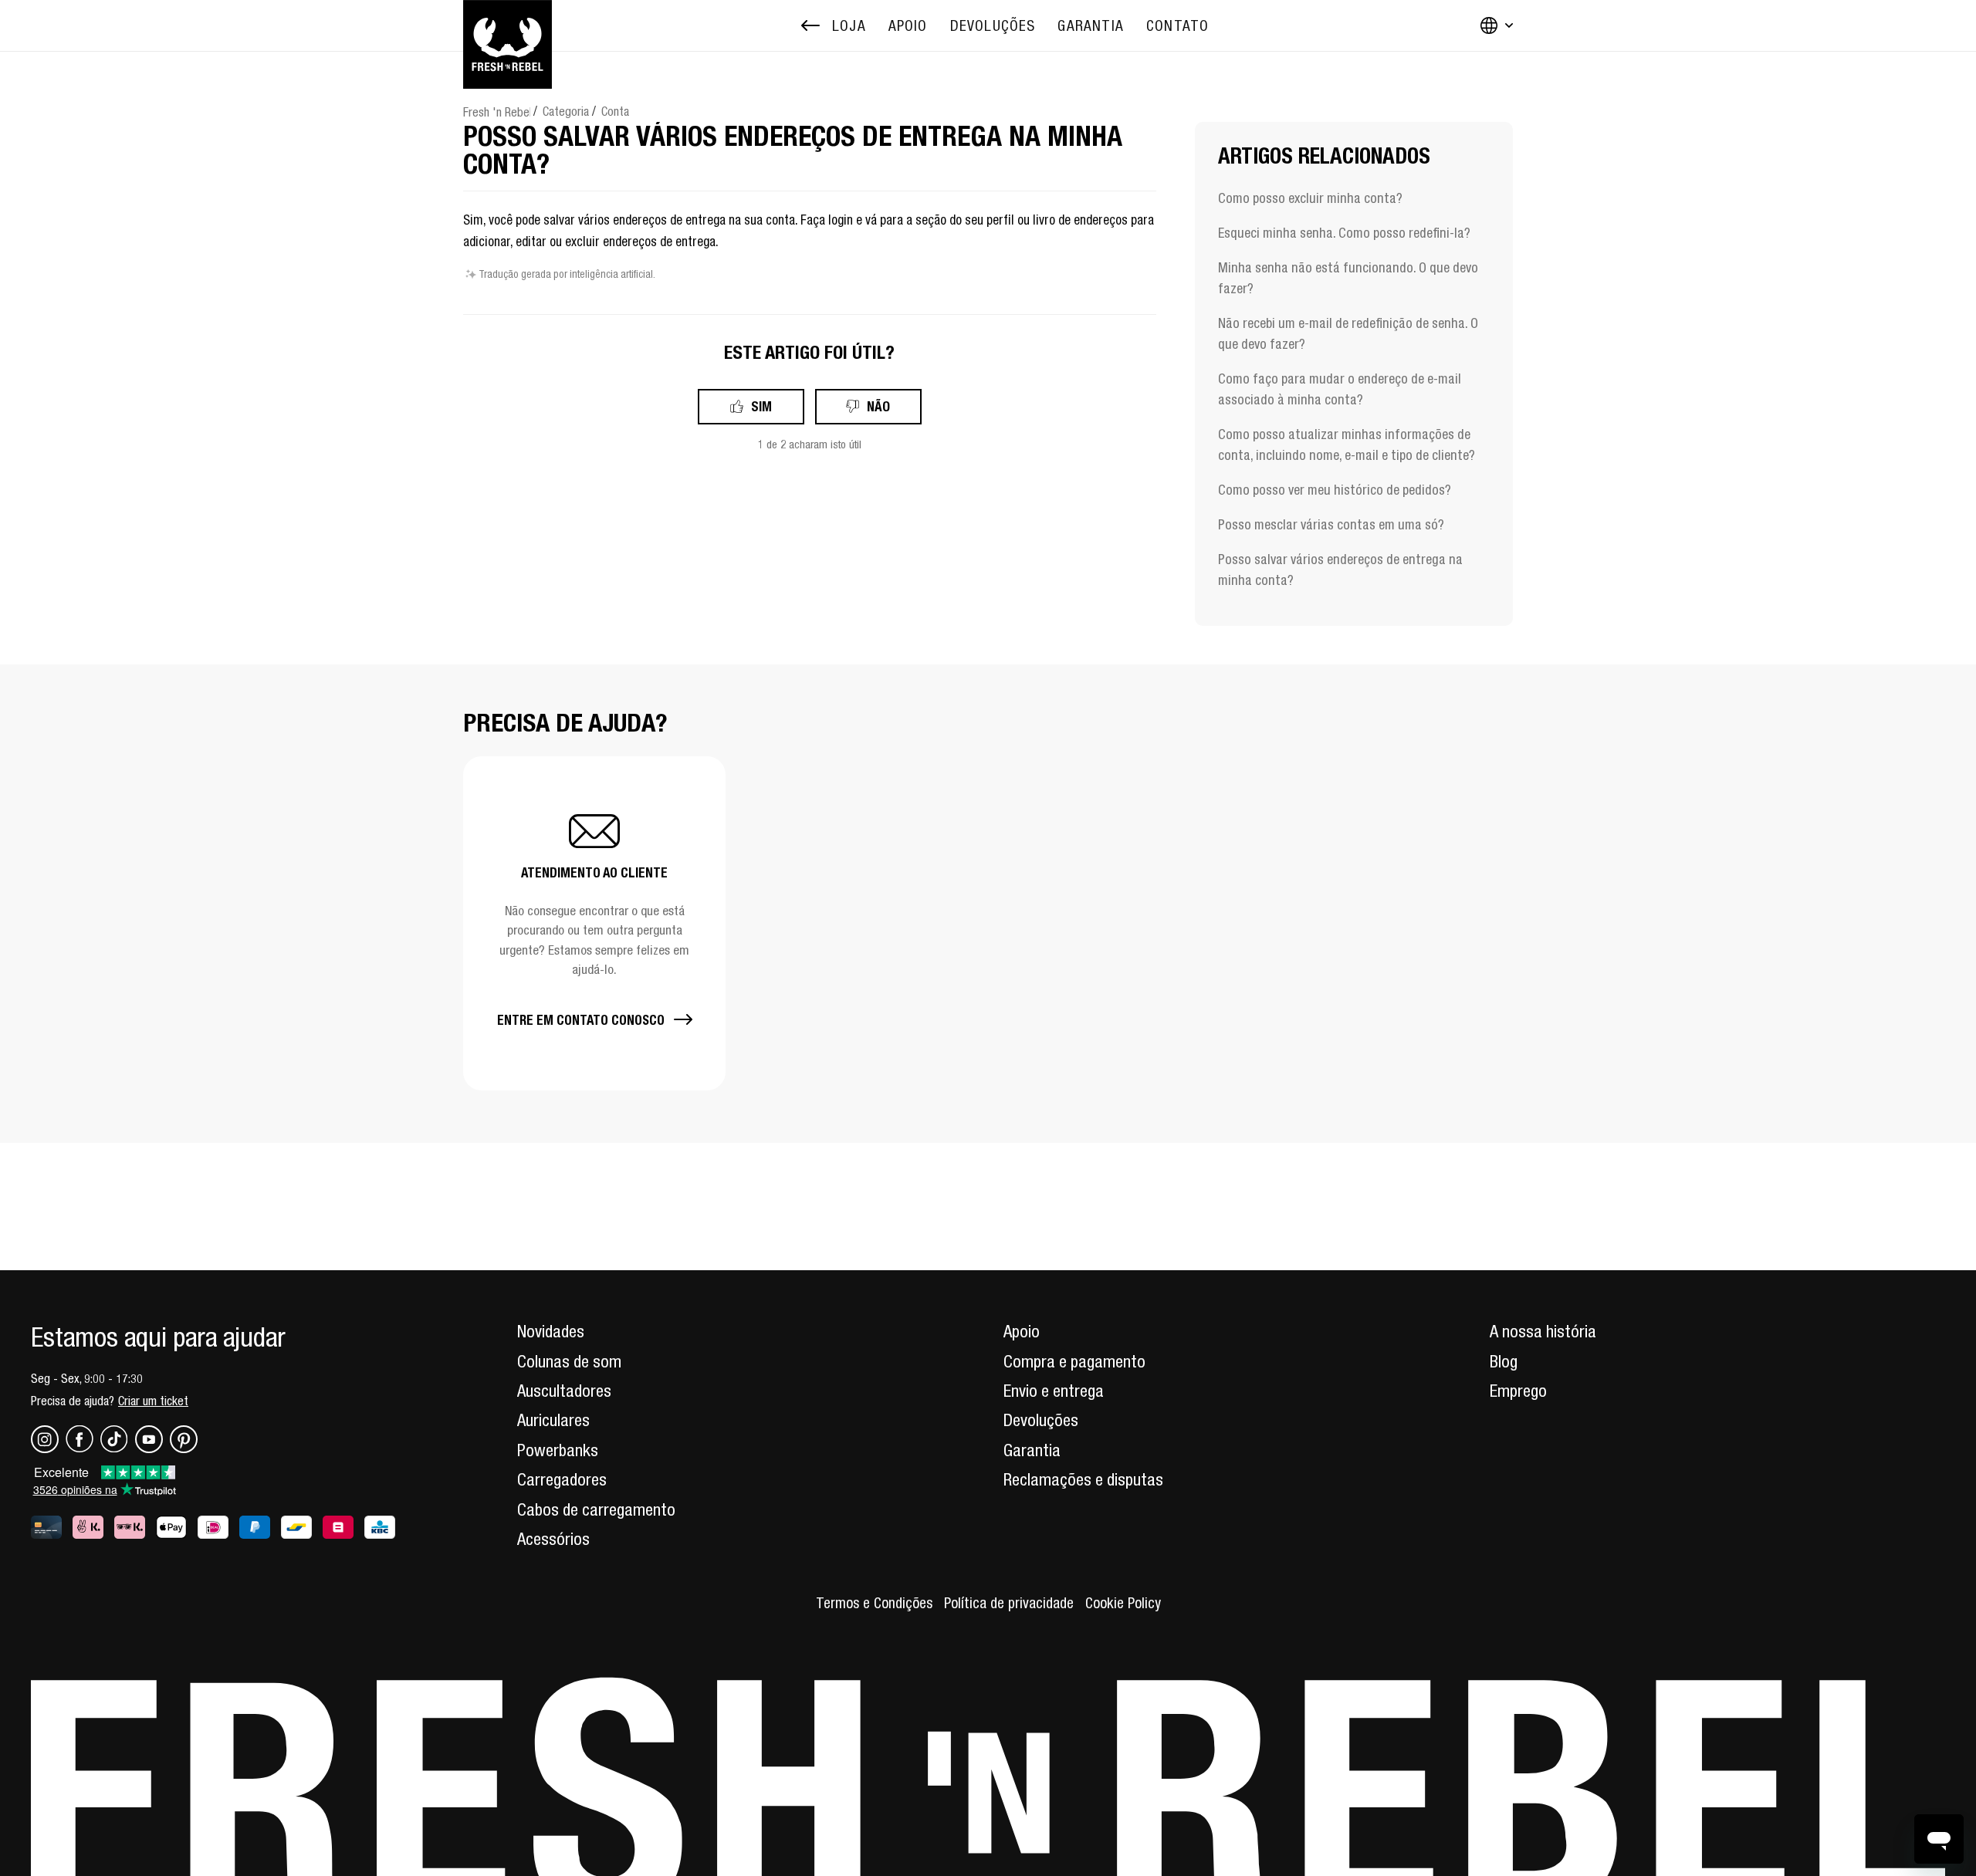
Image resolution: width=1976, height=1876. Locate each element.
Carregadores (562, 1479)
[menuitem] (908, 26)
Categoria (566, 111)
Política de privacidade (1009, 1603)
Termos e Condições (874, 1603)
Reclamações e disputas (1083, 1479)
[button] (594, 923)
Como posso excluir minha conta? (1310, 198)
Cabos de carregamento (596, 1509)
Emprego (1518, 1391)
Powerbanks (558, 1450)
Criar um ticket (153, 1401)
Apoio (1022, 1331)
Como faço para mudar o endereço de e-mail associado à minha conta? (1340, 389)
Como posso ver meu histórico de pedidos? (1335, 490)
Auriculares (553, 1420)
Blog (1504, 1361)
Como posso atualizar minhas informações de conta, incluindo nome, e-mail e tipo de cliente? (1347, 444)
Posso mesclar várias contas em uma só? (1331, 524)
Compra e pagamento (1074, 1361)
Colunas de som (569, 1361)
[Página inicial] (508, 25)
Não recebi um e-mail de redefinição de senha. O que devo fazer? (1348, 333)
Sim (761, 406)
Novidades (551, 1331)
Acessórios (553, 1539)
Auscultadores (564, 1391)
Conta (615, 111)
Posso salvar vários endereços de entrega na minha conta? (1340, 570)
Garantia (1032, 1450)
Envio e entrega (1054, 1391)
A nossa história (1543, 1331)
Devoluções (1041, 1420)
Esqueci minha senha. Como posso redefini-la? (1344, 233)
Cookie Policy (1123, 1603)
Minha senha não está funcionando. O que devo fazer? (1348, 278)
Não (878, 406)
